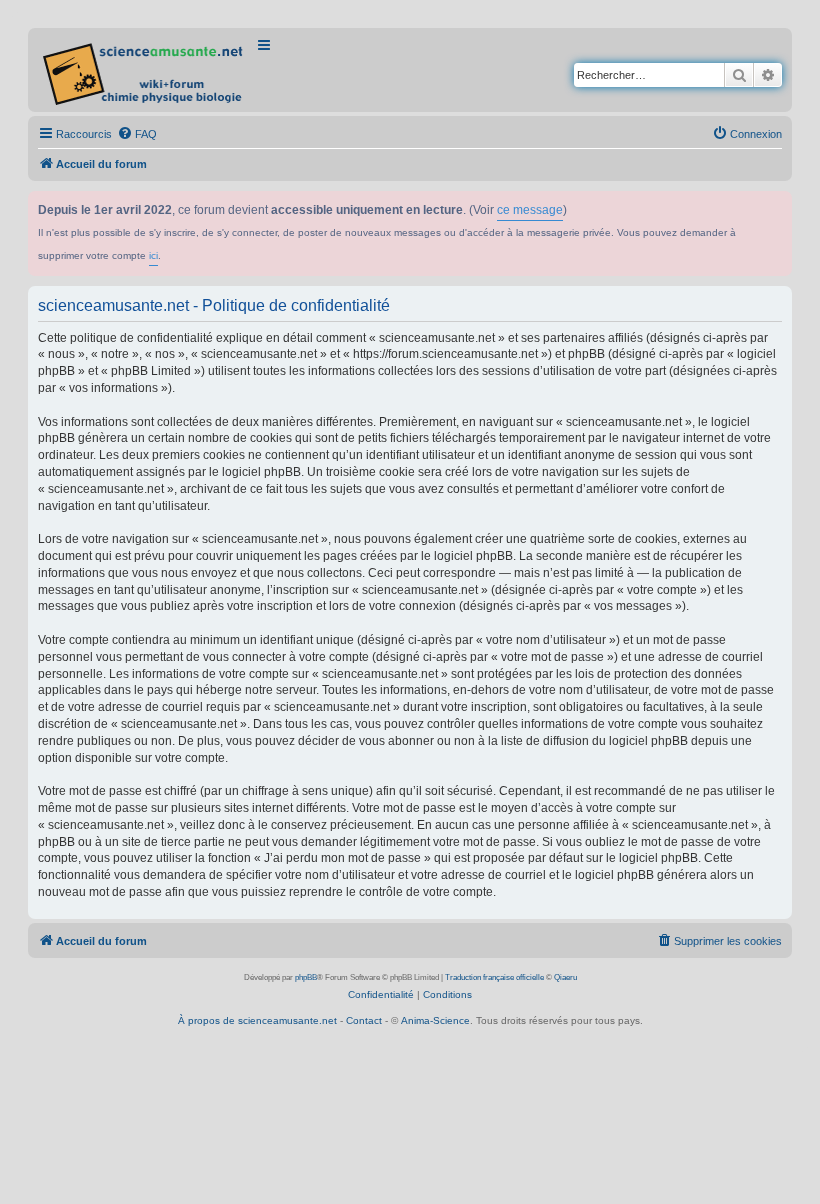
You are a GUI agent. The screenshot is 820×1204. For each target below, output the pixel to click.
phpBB (306, 977)
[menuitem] (137, 134)
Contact (364, 1020)
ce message (530, 210)
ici (153, 255)
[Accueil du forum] (144, 70)
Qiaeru (565, 977)
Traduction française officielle (494, 977)
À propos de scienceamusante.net (257, 1020)
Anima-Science (435, 1020)
